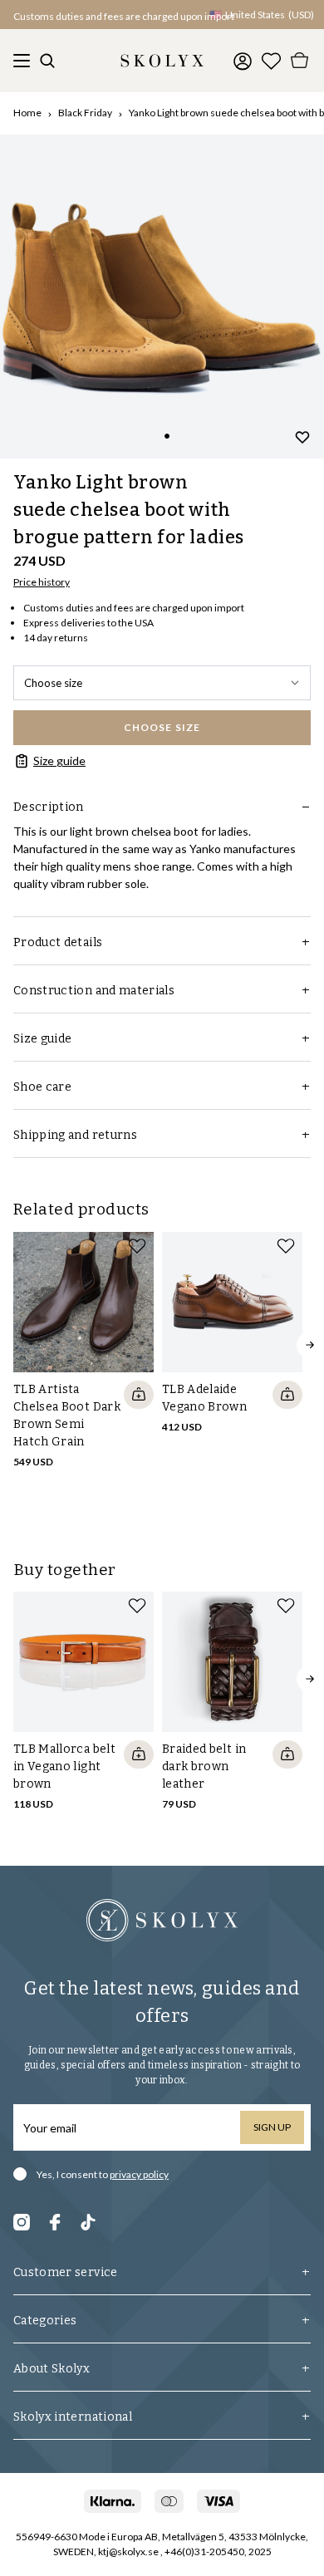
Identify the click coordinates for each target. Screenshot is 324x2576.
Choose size (53, 683)
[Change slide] (167, 436)
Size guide (59, 761)
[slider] (162, 297)
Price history (42, 582)
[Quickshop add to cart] (139, 1395)
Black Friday (85, 113)
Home (27, 113)
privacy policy (139, 2174)
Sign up (272, 2127)
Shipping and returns (75, 1135)
